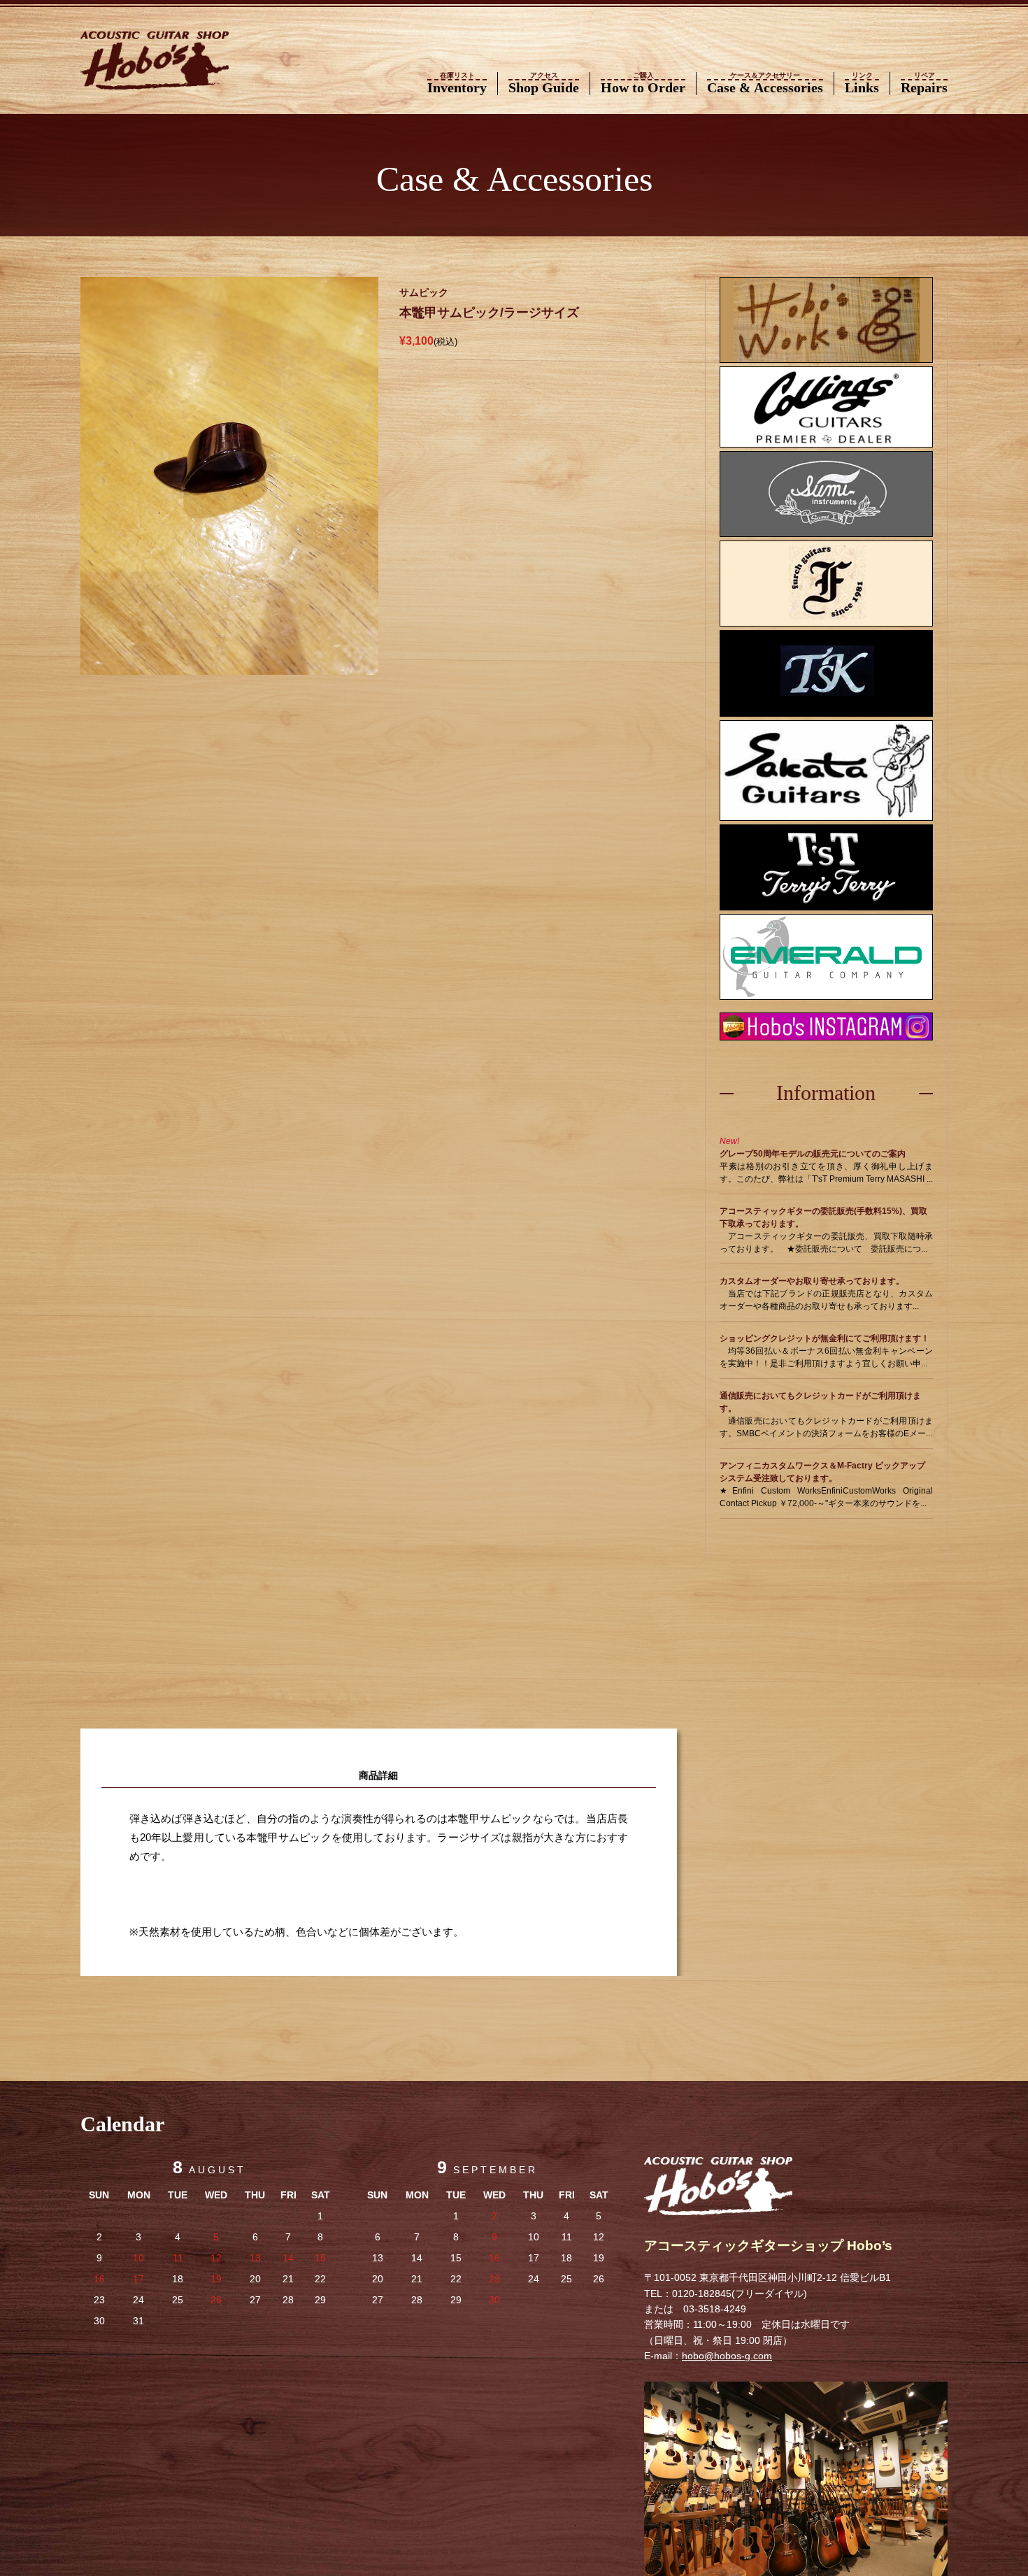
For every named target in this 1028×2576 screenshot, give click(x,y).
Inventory (457, 84)
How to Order (643, 84)
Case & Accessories (765, 84)
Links (862, 84)
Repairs (924, 84)
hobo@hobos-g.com (727, 2356)
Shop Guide (544, 84)
